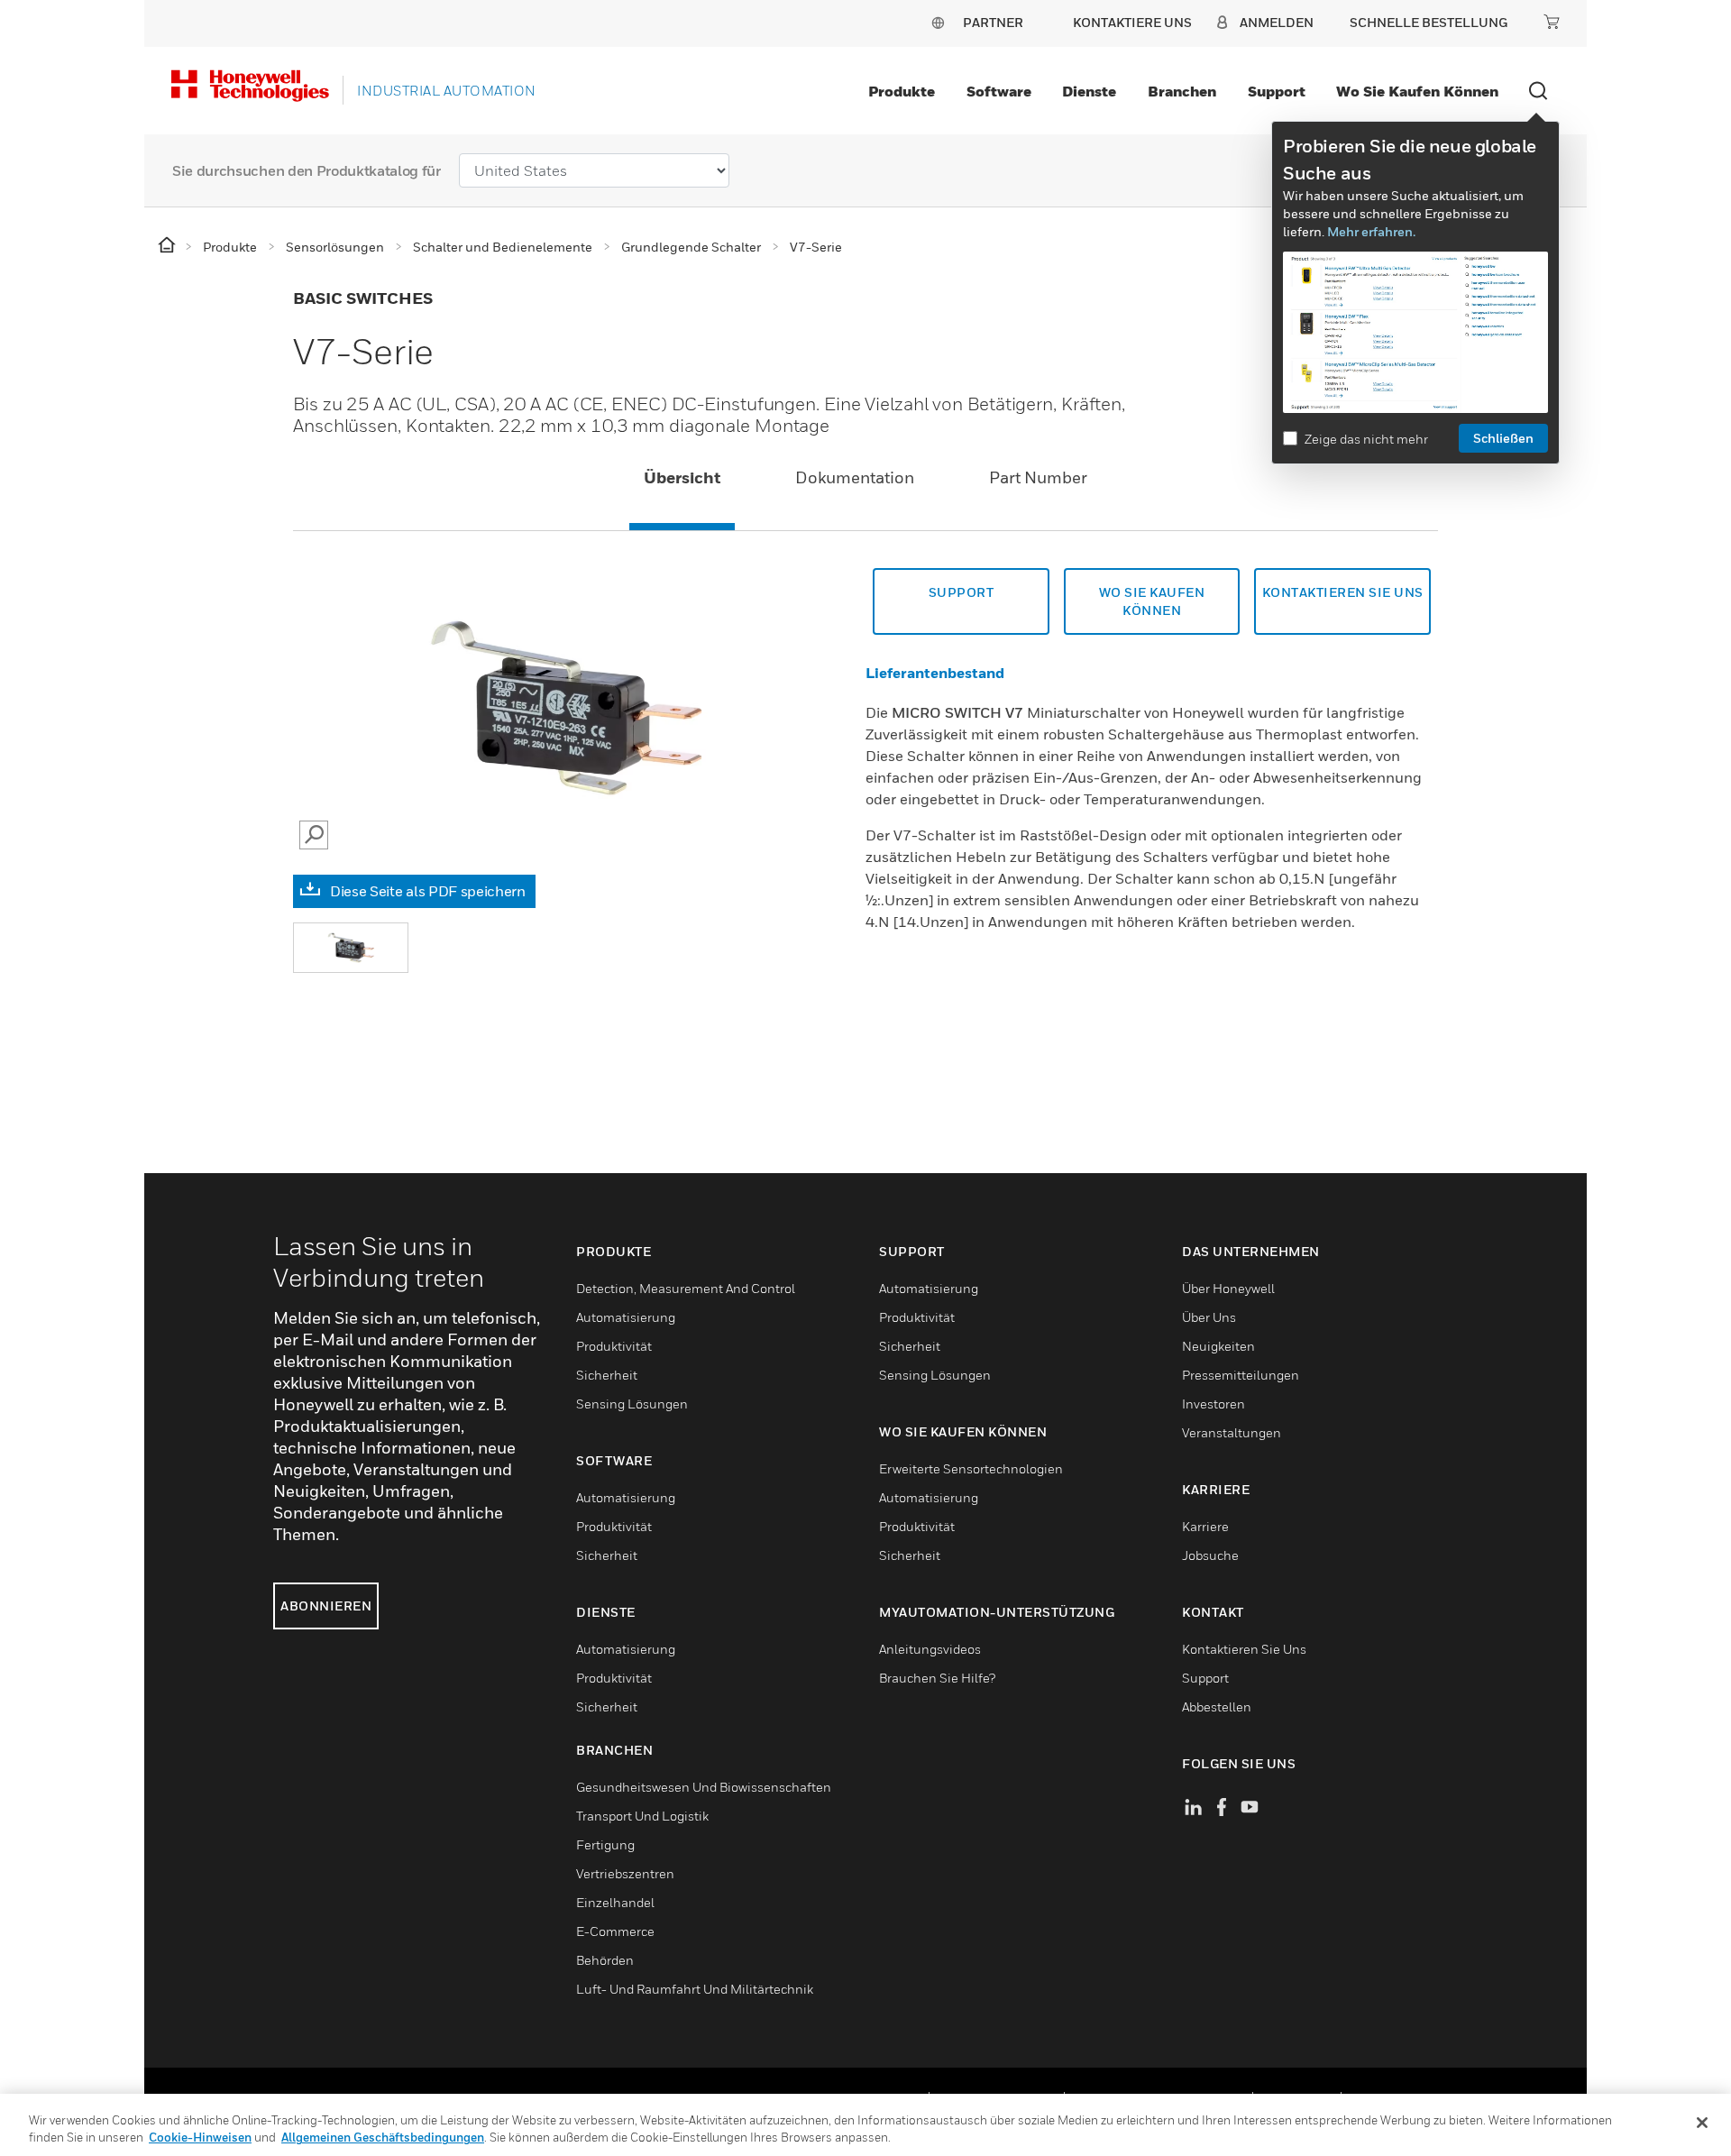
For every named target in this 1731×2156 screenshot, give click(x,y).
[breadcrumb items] (168, 246)
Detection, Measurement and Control (686, 1288)
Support (1277, 91)
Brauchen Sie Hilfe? (937, 1678)
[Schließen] (1702, 2123)
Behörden (605, 1960)
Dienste (1089, 91)
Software (999, 91)
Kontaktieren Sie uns (1343, 592)
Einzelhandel (615, 1902)
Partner (993, 22)
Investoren (1214, 1404)
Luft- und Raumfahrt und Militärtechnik (695, 1989)
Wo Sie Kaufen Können (1152, 601)
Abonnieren (326, 1606)
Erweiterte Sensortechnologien (971, 1468)
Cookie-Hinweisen (200, 2137)
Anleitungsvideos (930, 1649)
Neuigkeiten (1218, 1346)
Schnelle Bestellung (1429, 22)
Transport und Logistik (642, 1816)
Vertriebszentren (625, 1873)
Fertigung (605, 1844)
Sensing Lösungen (632, 1404)
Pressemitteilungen (1241, 1375)
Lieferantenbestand (935, 673)
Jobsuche (1210, 1555)
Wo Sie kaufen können (1417, 91)
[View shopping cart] (1552, 22)
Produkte (902, 91)
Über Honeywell (1228, 1288)
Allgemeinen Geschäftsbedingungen (383, 2137)
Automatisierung (626, 1317)
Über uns (1209, 1317)
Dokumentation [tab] (855, 477)
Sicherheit (607, 1375)
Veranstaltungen (1232, 1432)
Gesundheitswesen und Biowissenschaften (704, 1787)
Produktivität (614, 1346)
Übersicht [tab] (682, 477)
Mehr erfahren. (1371, 231)
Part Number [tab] (1038, 477)
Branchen (1182, 91)
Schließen (1503, 438)
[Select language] (938, 22)
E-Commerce (615, 1931)
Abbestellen (1217, 1706)
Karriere (1205, 1526)
